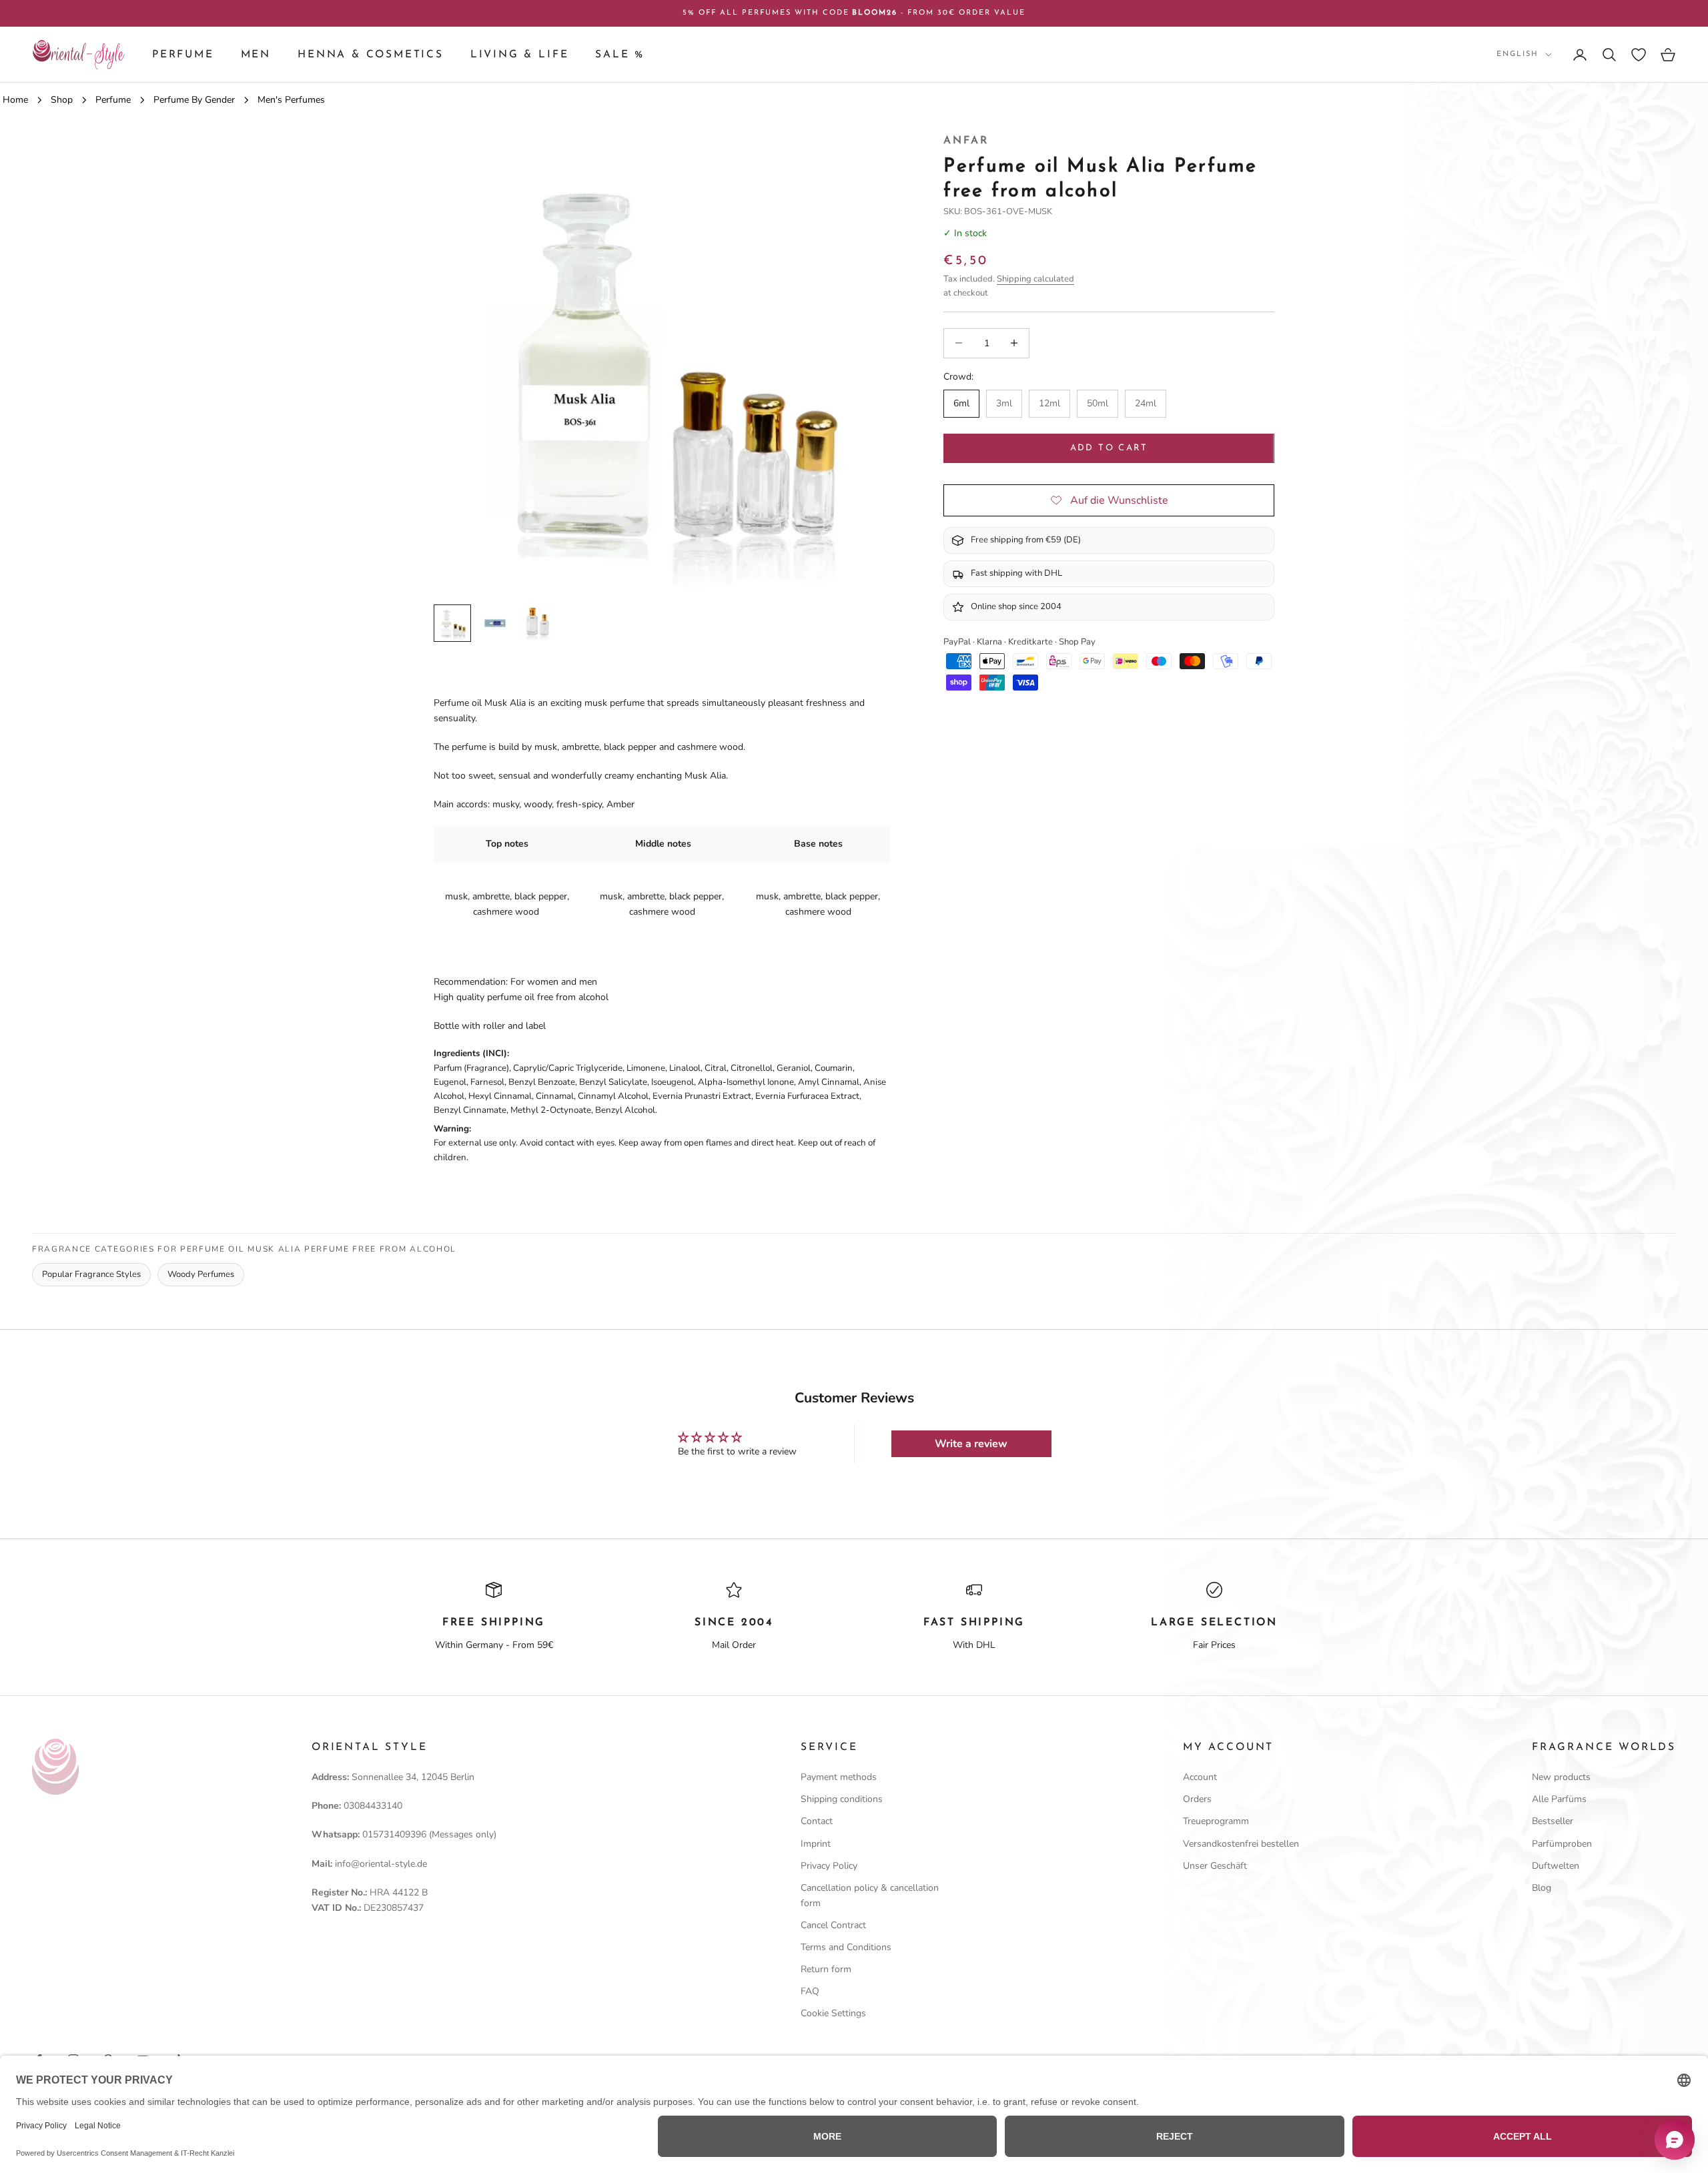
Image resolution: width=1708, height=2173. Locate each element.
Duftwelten (1556, 1866)
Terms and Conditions (846, 1947)
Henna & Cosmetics (371, 55)
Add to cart (1109, 448)
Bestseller (1553, 1821)
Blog (1542, 1888)
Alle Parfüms (1559, 1799)
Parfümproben (1562, 1844)
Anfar (966, 141)
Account (1200, 1777)
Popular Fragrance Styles (91, 1274)
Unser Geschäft (1215, 1866)
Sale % (620, 55)
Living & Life (520, 55)
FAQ (810, 1991)
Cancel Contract (833, 1925)
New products (1561, 1777)
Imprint (816, 1844)
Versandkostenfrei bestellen (1241, 1844)
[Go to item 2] (495, 623)
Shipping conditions (842, 1799)
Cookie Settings (833, 2013)
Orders (1197, 1799)
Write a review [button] (971, 1444)
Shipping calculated (1035, 279)
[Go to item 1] (452, 623)
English (1518, 54)
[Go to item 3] (538, 623)
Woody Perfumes (201, 1274)
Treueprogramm (1216, 1821)
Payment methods (839, 1777)
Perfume (183, 55)
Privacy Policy (829, 1866)
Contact (817, 1821)
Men (256, 55)
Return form (826, 1969)
